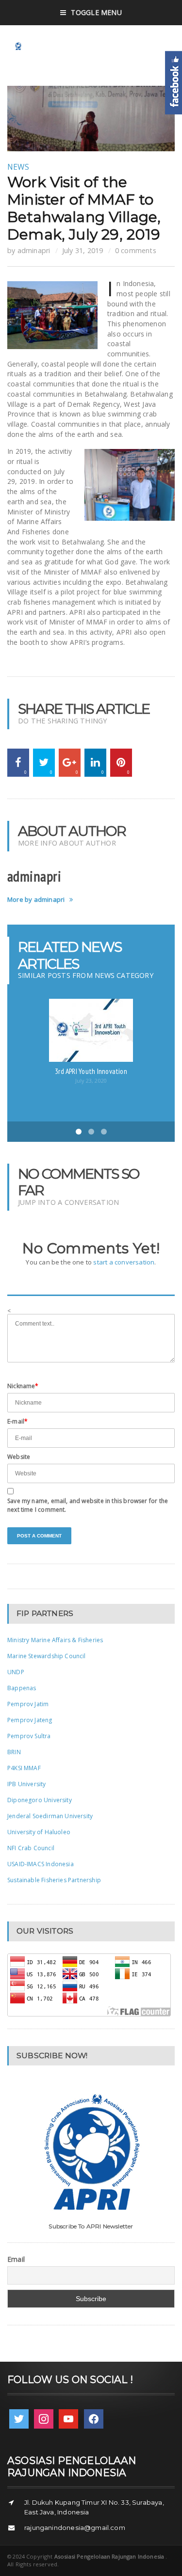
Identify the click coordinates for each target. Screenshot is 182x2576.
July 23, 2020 (91, 1080)
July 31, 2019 (83, 250)
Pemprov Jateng (30, 1720)
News (18, 167)
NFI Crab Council (31, 1848)
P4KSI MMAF (24, 1768)
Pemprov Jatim (28, 1704)
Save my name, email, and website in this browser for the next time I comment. (88, 1505)
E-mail (17, 1421)
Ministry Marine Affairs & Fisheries (55, 1640)
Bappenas (22, 1688)
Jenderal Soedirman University (50, 1816)
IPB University (27, 1784)
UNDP (16, 1672)
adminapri (34, 250)
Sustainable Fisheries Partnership (54, 1880)
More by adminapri (36, 900)
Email (16, 2259)
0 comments (136, 250)
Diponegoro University (40, 1800)
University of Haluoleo (39, 1832)
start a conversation (124, 1262)
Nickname (23, 1386)
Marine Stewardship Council (47, 1656)
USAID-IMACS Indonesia (41, 1864)
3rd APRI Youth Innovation (91, 1071)
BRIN (14, 1752)
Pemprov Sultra (29, 1736)
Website (19, 1457)
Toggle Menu (96, 12)
